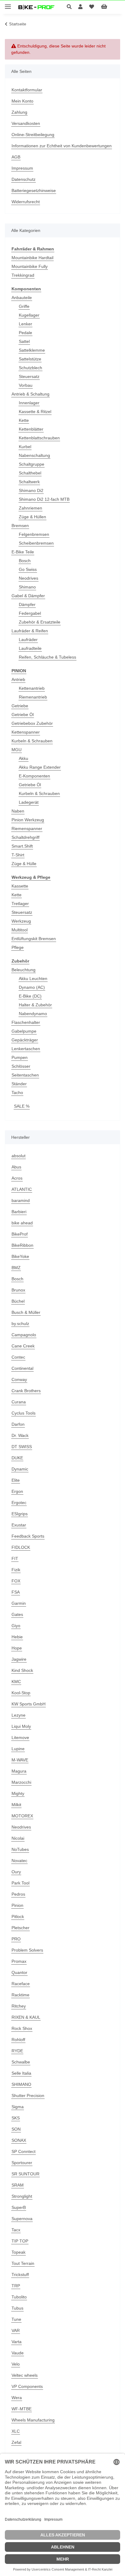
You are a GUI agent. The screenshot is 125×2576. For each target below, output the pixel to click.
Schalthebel (30, 473)
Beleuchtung (24, 970)
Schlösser (21, 1066)
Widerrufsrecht (26, 202)
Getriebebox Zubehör (32, 723)
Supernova (22, 2219)
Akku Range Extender (40, 767)
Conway (19, 1379)
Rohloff (18, 2040)
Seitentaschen (25, 1075)
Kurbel (25, 447)
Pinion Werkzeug (28, 820)
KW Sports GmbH (29, 1704)
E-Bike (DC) (30, 996)
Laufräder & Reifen (30, 631)
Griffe (24, 306)
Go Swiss (28, 569)
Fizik (16, 1570)
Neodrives (29, 578)
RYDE (17, 2051)
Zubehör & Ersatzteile (40, 622)
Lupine (18, 1749)
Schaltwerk (29, 482)
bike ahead (22, 1223)
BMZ (16, 1268)
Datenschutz (24, 179)
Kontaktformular (27, 90)
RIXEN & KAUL (26, 2017)
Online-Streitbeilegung (33, 135)
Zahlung (19, 112)
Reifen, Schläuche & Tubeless (47, 657)
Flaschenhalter (26, 1022)
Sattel (24, 341)
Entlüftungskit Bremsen (34, 939)
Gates (17, 1614)
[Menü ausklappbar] (8, 4)
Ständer (19, 1084)
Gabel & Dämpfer (28, 596)
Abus (16, 1167)
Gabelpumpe (24, 1031)
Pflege (18, 947)
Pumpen (20, 1057)
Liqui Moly (21, 1726)
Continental (22, 1368)
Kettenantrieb (32, 688)
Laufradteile (30, 648)
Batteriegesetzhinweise (34, 191)
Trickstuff (20, 2275)
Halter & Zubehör (35, 1005)
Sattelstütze (30, 359)
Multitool (20, 930)
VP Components (27, 2386)
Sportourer (22, 2163)
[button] (71, 7)
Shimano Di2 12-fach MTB (44, 499)
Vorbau (26, 385)
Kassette (20, 886)
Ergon (17, 1491)
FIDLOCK (21, 1547)
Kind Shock (22, 1670)
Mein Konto (22, 101)
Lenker (25, 324)
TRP (16, 2286)
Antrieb (18, 679)
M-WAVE (20, 1760)
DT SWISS (22, 1447)
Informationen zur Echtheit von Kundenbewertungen (62, 146)
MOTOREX (22, 1816)
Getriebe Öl (23, 715)
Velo (16, 2364)
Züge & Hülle (24, 864)
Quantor (19, 1972)
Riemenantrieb (33, 697)
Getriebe (20, 706)
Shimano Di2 (31, 490)
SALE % (22, 1106)
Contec (18, 1357)
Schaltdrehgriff (25, 837)
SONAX (19, 2140)
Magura (19, 1771)
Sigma (18, 2107)
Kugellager (29, 315)
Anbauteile (22, 298)
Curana (19, 1402)
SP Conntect (24, 2151)
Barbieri (19, 1212)
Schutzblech (30, 368)
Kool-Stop (21, 1693)
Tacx (16, 2230)
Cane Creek (23, 1346)
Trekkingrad (23, 275)
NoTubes (20, 1849)
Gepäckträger (25, 1040)
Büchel (18, 1301)
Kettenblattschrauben (39, 438)
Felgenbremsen (34, 534)
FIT (15, 1558)
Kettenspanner (26, 732)
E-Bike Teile (23, 552)
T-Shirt (18, 855)
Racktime (20, 1995)
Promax (19, 1961)
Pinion (17, 1905)
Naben (18, 811)
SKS (16, 2118)
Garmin (19, 1603)
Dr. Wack (20, 1435)
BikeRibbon (22, 1245)
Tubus (17, 2308)
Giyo (16, 1626)
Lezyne (19, 1715)
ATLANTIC (22, 1189)
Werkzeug (21, 921)
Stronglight (22, 2196)
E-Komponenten (34, 776)
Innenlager (29, 403)
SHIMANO (21, 2084)
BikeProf (20, 1234)
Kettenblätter (31, 429)
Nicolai (18, 1838)
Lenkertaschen (26, 1049)
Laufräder (28, 640)
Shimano (27, 587)
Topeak (19, 2252)
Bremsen (20, 526)
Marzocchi (21, 1782)
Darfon (18, 1424)
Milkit (16, 1805)
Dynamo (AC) (32, 987)
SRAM (18, 2185)
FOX (16, 1581)
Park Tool (20, 1883)
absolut (19, 1156)
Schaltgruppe (32, 464)
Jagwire (19, 1659)
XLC (16, 2431)
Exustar (19, 1525)
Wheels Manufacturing (33, 2420)
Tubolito (19, 2297)
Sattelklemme (32, 350)
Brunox (18, 1290)
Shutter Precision (28, 2096)
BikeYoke (20, 1256)
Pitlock (18, 1917)
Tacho (17, 1093)
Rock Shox (22, 2028)
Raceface (21, 1984)
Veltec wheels (25, 2375)
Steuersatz (29, 376)
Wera (17, 2398)
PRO (16, 1939)
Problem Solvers (27, 1950)
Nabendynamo (33, 1014)
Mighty (18, 1793)
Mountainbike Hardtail (32, 258)
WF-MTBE (22, 2409)
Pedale (25, 333)
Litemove (20, 1737)
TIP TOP (20, 2241)
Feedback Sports (28, 1536)
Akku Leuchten (33, 979)
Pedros (18, 1894)
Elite (16, 1480)
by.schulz (20, 1324)
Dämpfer (27, 604)
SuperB (19, 2207)
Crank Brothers (26, 1391)
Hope (17, 1648)
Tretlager (20, 904)
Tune (16, 2319)
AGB (16, 157)
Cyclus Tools (24, 1413)
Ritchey (19, 2006)
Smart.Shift (22, 846)
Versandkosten (26, 123)
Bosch (25, 561)
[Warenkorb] (109, 7)
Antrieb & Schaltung (30, 394)
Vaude (18, 2353)
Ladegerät (29, 802)
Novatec (19, 1861)
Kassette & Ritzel (35, 412)
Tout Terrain (23, 2263)
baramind (21, 1200)
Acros (17, 1178)
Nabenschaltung (34, 455)
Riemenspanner (27, 829)
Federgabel (30, 613)
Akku (24, 758)
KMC (16, 1682)
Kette (24, 420)
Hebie (17, 1637)
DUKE (17, 1458)
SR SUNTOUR (25, 2174)
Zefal (16, 2442)
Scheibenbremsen (36, 543)
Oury (16, 1872)
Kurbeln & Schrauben (32, 741)
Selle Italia (21, 2073)
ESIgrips (20, 1514)
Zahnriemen (30, 508)
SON (16, 2129)
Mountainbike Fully (30, 266)
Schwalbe (21, 2062)
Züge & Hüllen (32, 517)
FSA (16, 1592)
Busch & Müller (26, 1312)
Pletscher (20, 1928)
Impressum (22, 168)
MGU (17, 750)
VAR (16, 2330)
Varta (17, 2342)
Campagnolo (24, 1335)
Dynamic (20, 1469)
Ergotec (19, 1503)
